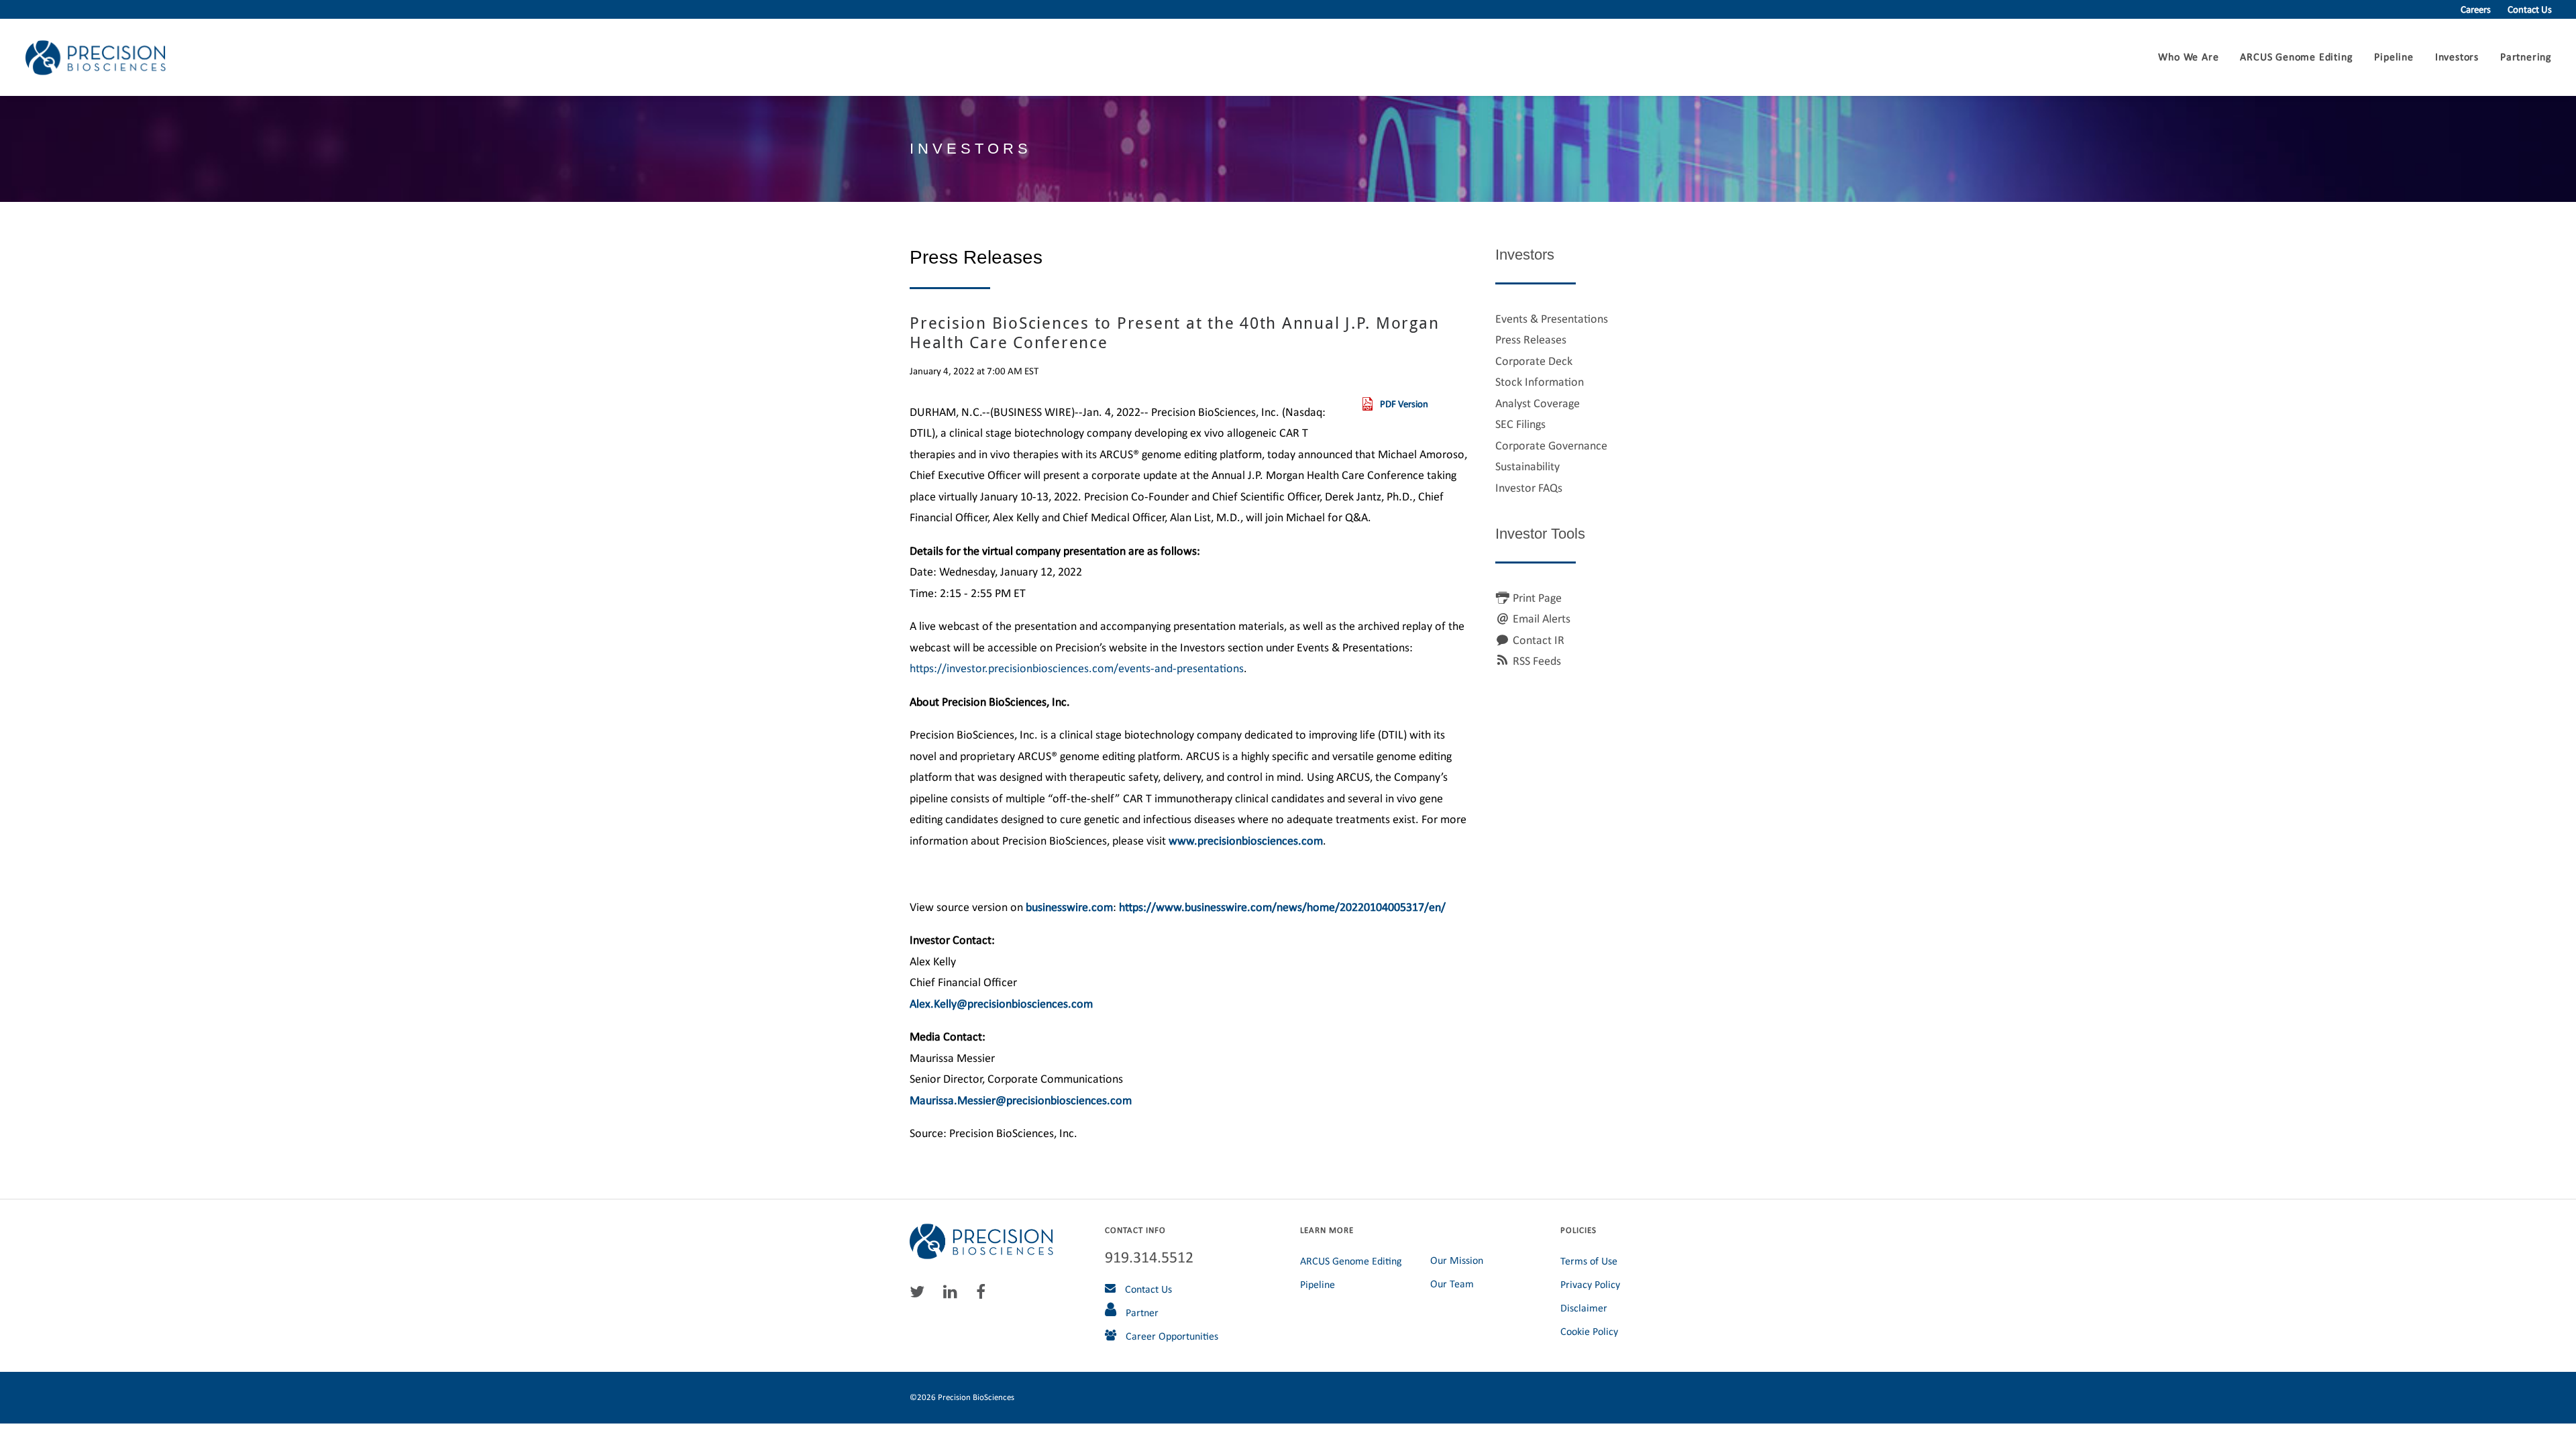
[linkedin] (954, 1295)
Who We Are (2188, 57)
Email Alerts (1542, 619)
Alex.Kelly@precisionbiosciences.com (1001, 1004)
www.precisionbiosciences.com (1246, 841)
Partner (1141, 1312)
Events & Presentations (1552, 319)
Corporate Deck (1534, 361)
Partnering (2526, 57)
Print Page (1537, 598)
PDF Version (1404, 404)
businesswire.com (1069, 907)
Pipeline (2394, 57)
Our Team (1452, 1284)
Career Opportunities (1171, 1336)
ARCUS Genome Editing (2296, 57)
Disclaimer (1584, 1308)
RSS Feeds (1537, 661)
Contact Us (2530, 9)
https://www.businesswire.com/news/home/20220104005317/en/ (1282, 907)
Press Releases (1531, 339)
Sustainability (1527, 466)
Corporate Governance (1551, 445)
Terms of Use (1589, 1261)
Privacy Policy (1590, 1284)
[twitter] (920, 1295)
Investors (2457, 57)
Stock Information (1540, 382)
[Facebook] (984, 1295)
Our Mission (1457, 1260)
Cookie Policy (1589, 1331)
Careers (2476, 9)
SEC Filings (1520, 424)
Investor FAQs (1529, 488)
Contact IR (1539, 640)
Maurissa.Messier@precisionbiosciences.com (1021, 1100)
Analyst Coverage (1538, 403)
